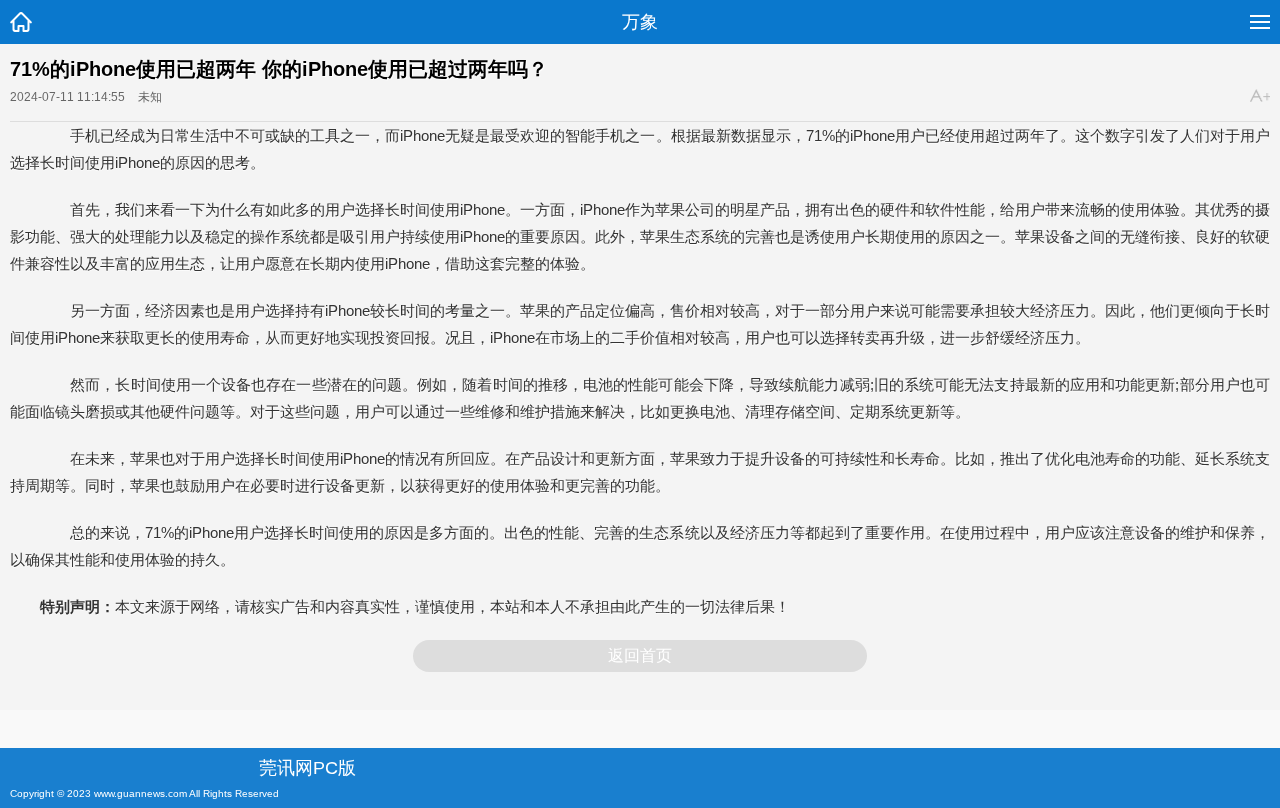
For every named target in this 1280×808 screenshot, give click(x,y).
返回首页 (640, 655)
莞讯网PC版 (307, 768)
